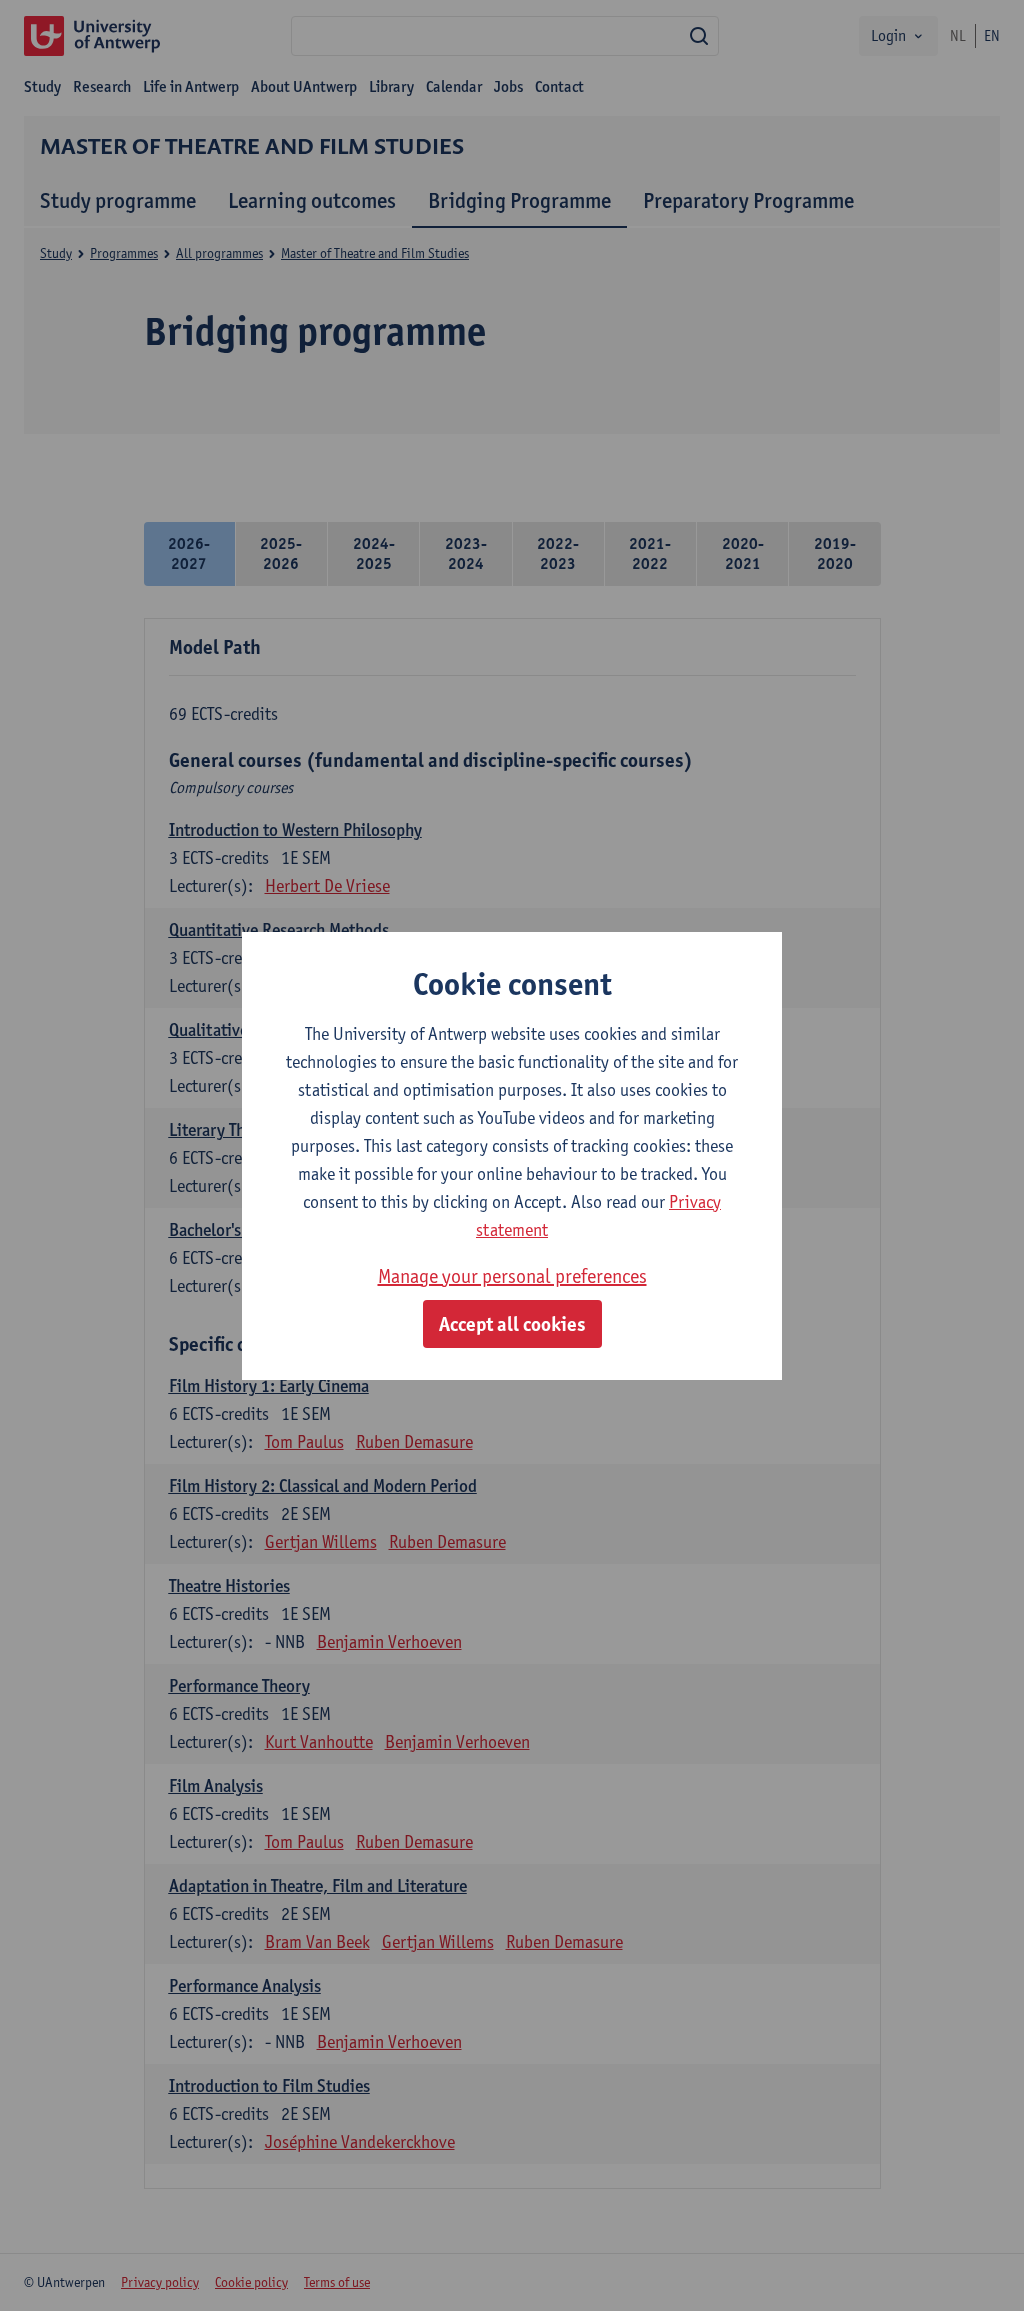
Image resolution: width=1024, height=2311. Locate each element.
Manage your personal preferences (512, 1276)
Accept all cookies (512, 1324)
